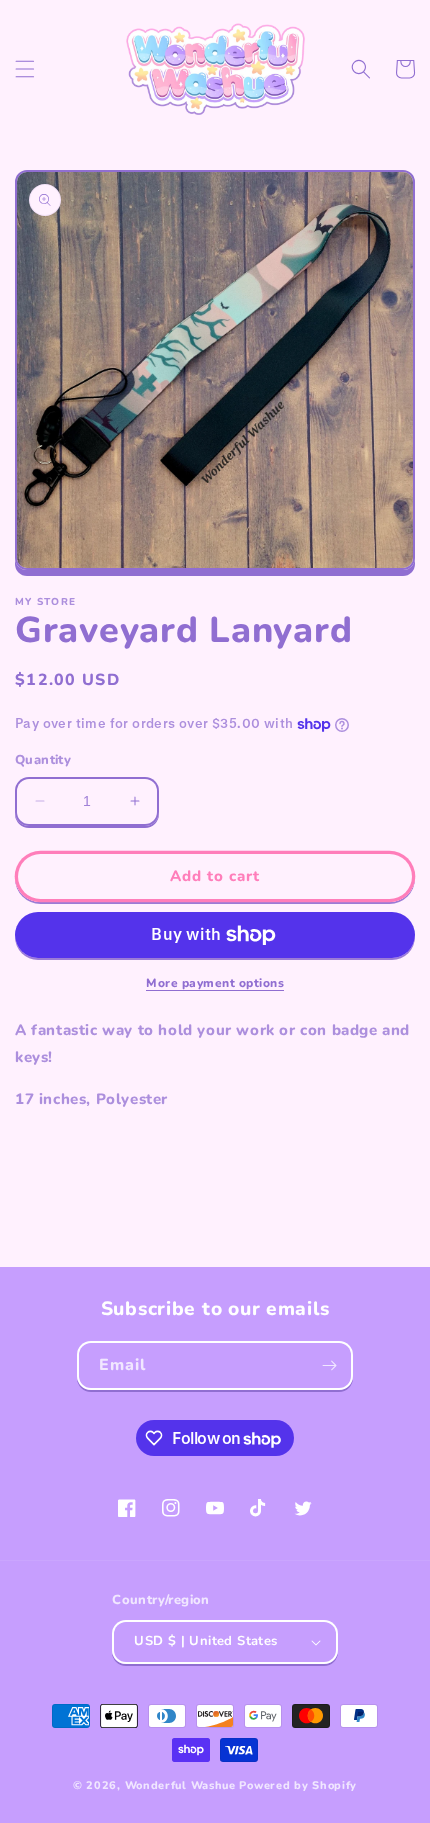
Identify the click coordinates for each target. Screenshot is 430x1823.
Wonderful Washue (180, 1785)
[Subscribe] (329, 1365)
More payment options (215, 983)
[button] (25, 69)
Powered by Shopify (298, 1785)
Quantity (43, 760)
